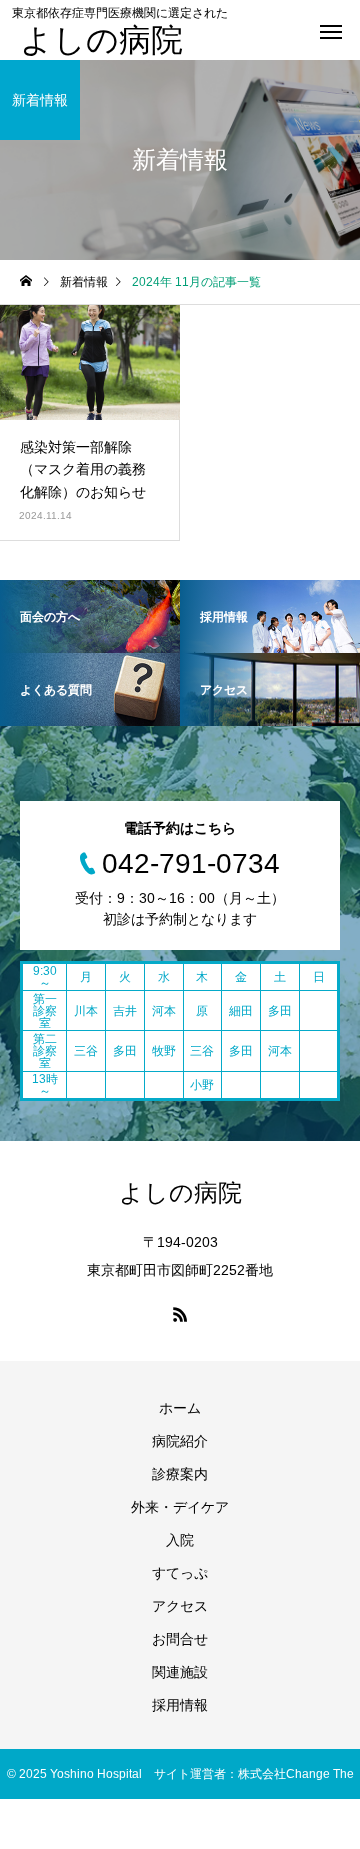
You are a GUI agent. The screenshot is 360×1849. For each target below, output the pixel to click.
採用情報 (180, 1705)
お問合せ (180, 1639)
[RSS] (180, 1314)
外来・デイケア (180, 1507)
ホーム (180, 1408)
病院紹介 (180, 1441)
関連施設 (180, 1672)
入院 (180, 1540)
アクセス (180, 1606)
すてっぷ (180, 1573)
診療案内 (180, 1474)
